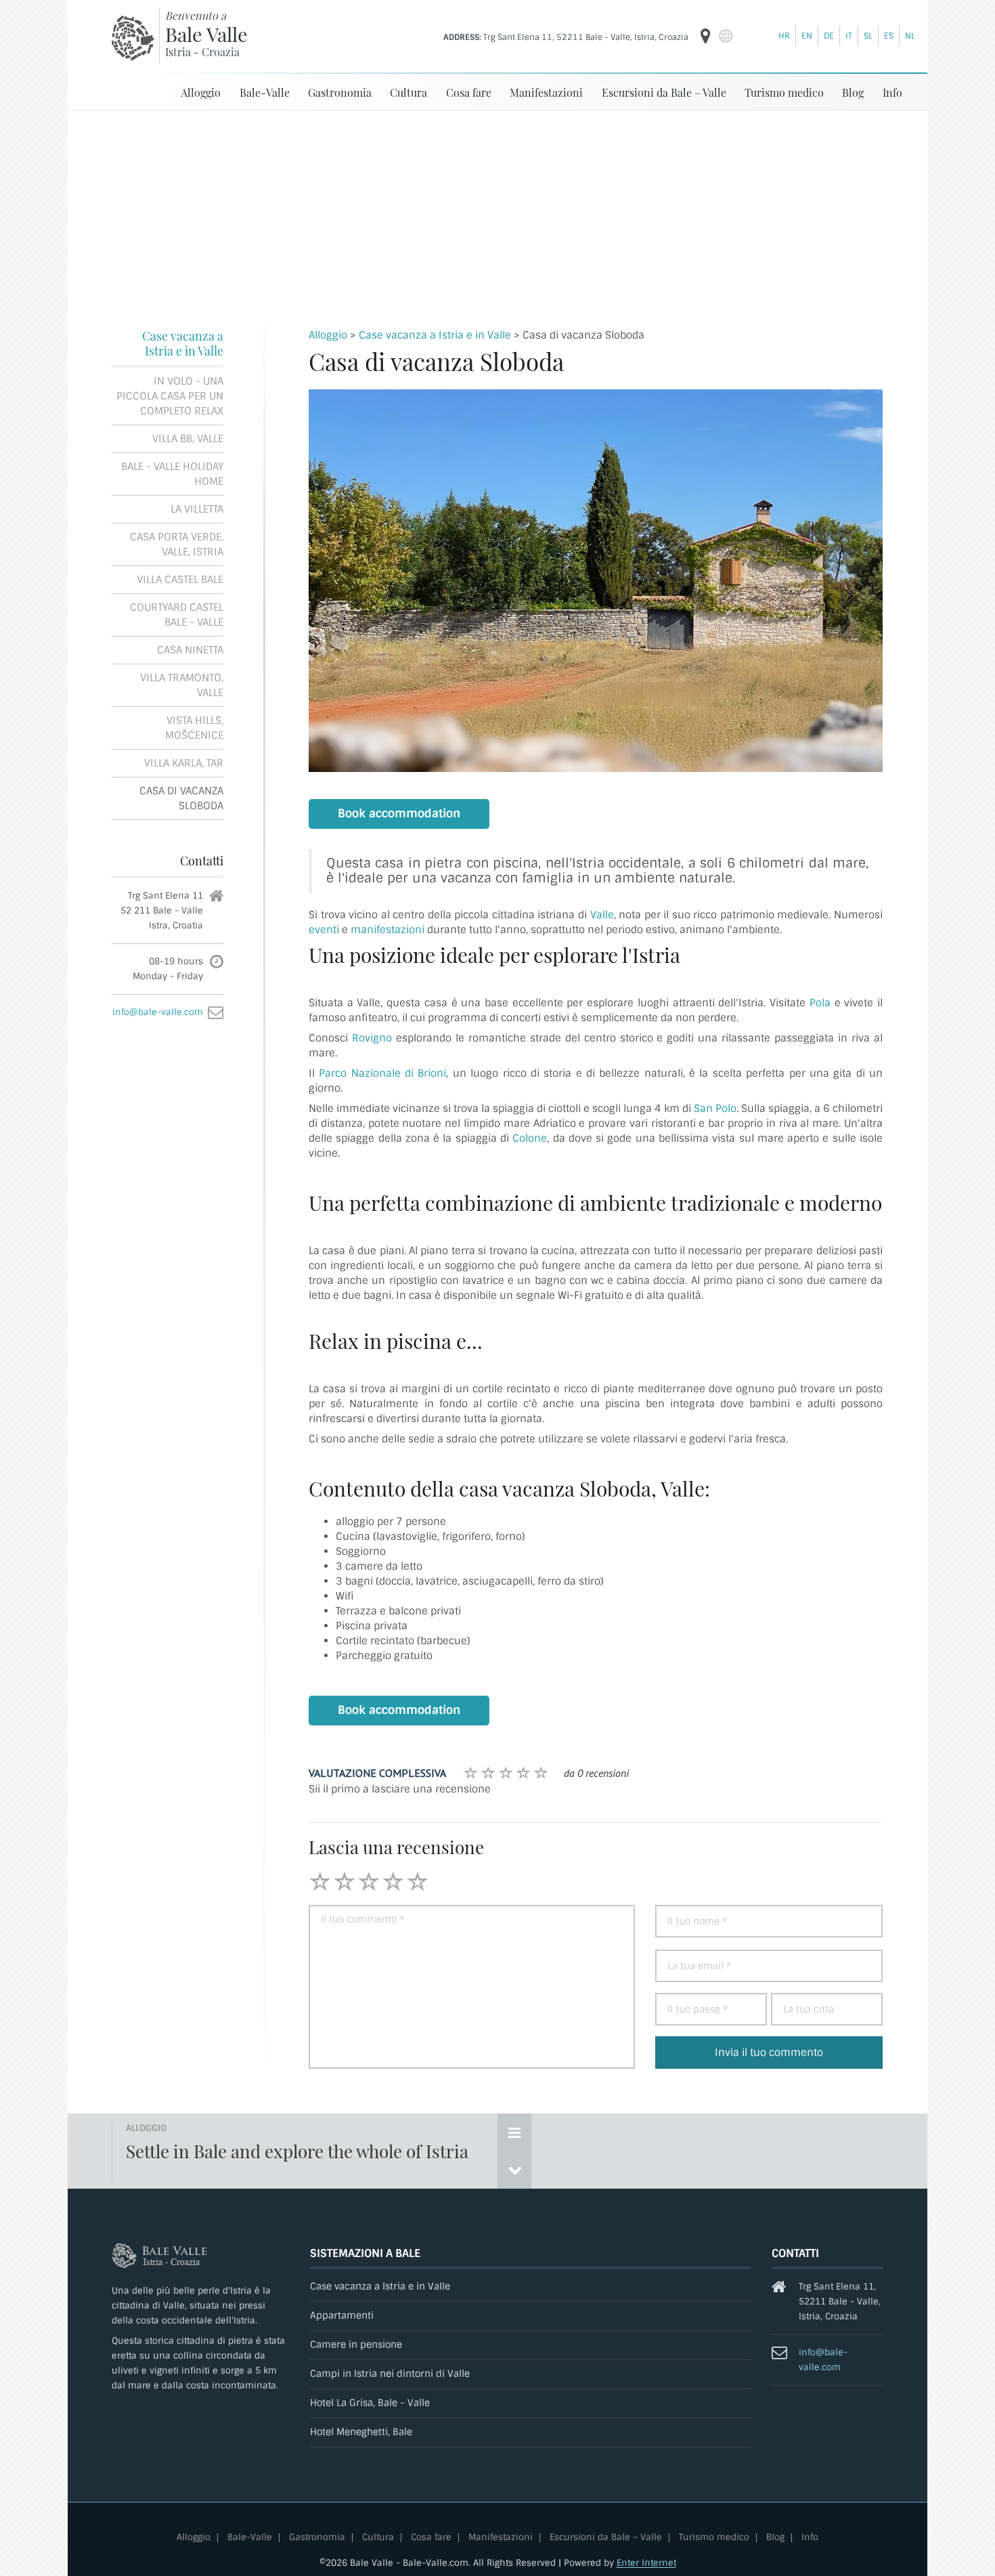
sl (868, 36)
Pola (820, 1003)
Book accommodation (399, 814)
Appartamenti (342, 2316)
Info (892, 92)
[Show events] (514, 2132)
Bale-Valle (265, 92)
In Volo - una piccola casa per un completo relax (170, 396)
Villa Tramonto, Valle (182, 685)
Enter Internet (646, 2563)
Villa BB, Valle (188, 439)
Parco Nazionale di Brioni (382, 1073)
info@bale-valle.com (158, 1012)
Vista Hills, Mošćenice (194, 728)
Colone (530, 1138)
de (829, 36)
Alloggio (201, 92)
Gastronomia (340, 92)
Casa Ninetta (190, 650)
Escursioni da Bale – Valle (664, 92)
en (807, 36)
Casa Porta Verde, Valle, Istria (177, 544)
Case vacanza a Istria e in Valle (183, 343)
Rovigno (374, 1038)
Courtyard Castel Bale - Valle (177, 615)
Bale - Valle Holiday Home (172, 474)
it (849, 36)
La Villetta (197, 509)
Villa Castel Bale (180, 580)
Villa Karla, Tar (184, 763)
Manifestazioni (546, 92)
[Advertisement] (497, 213)
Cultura (408, 92)
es (889, 36)
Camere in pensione (356, 2345)
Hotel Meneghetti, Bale (361, 2432)
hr (784, 36)
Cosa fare (469, 92)
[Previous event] (514, 2170)
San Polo (715, 1109)
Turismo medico (784, 92)
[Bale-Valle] (133, 38)
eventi (325, 930)
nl (910, 36)
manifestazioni (389, 930)
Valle (602, 915)
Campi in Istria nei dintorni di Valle (390, 2374)
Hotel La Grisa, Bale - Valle (370, 2403)
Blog (853, 92)
